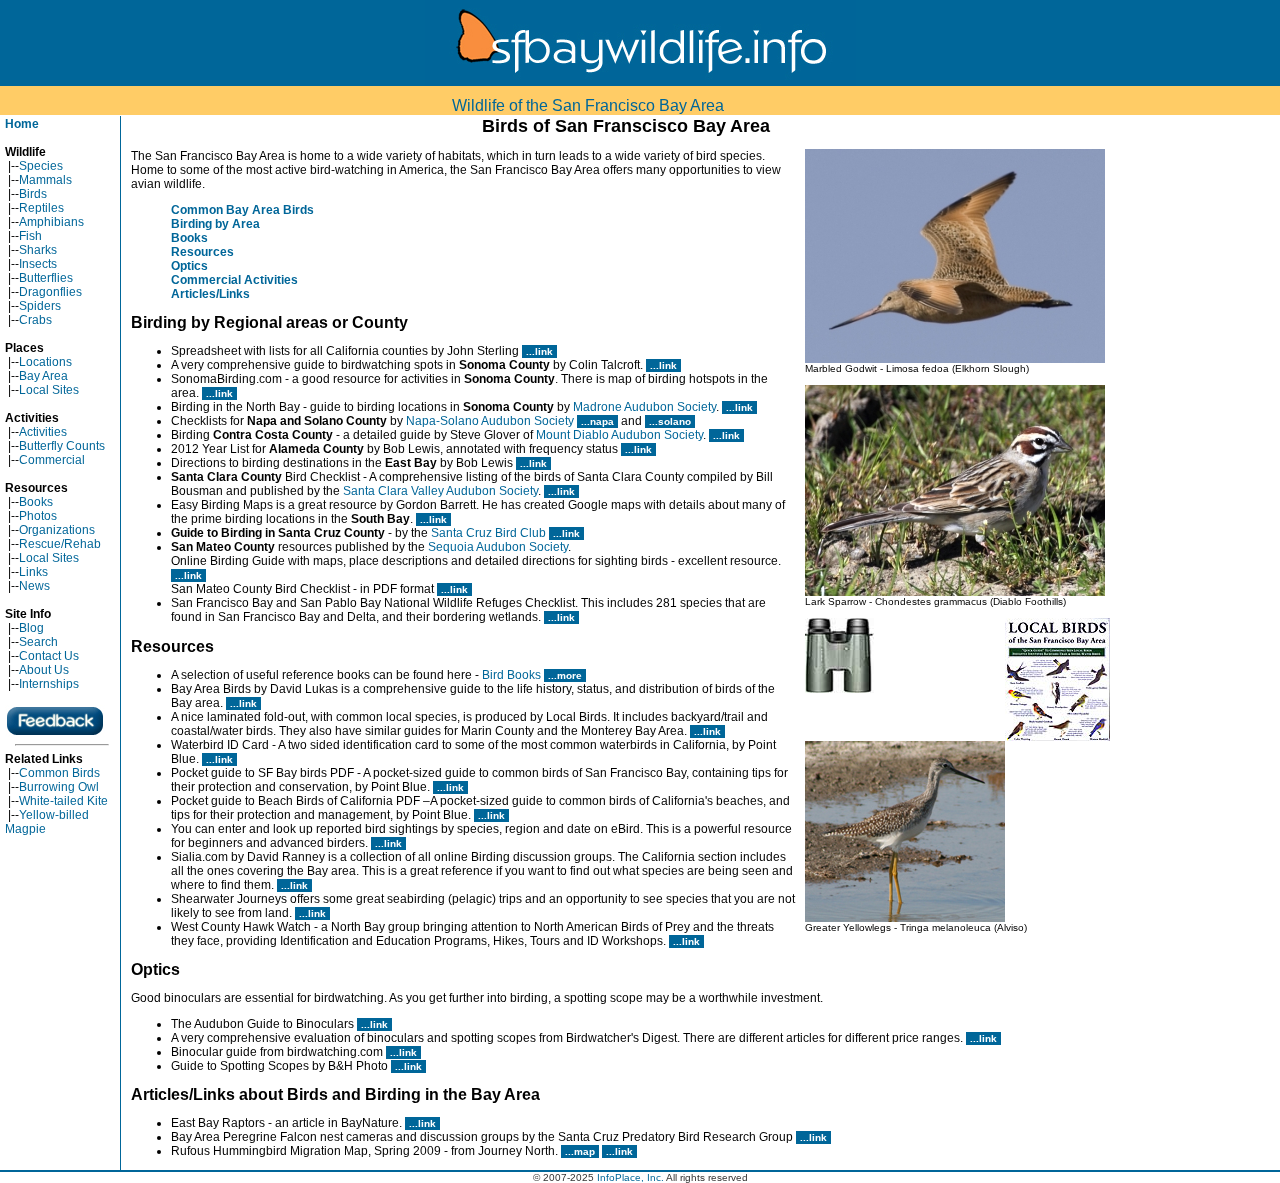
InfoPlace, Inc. (630, 1177)
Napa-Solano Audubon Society (490, 421)
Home (22, 124)
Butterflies (46, 278)
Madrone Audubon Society (644, 407)
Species (41, 166)
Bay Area (43, 376)
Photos (38, 516)
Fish (30, 236)
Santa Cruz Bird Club (488, 533)
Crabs (35, 320)
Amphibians (51, 222)
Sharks (38, 250)
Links (33, 572)
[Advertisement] (1200, 416)
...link (539, 351)
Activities (43, 432)
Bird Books (511, 675)
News (34, 586)
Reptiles (41, 208)
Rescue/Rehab (60, 544)
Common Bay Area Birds (242, 210)
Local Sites (49, 390)
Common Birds (59, 773)
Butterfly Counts (62, 446)
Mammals (45, 180)
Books (36, 502)
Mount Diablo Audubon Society (619, 435)
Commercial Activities (234, 280)
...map (580, 1151)
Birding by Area (215, 224)
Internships (49, 684)
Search (38, 642)
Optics (189, 266)
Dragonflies (50, 292)
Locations (45, 362)
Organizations (57, 530)
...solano (670, 421)
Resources (202, 252)
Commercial (52, 460)
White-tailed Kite (63, 801)
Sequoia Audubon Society (498, 547)
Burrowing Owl (59, 787)
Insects (38, 264)
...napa (597, 421)
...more (565, 675)
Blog (31, 628)
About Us (44, 670)
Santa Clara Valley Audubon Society (440, 491)
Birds (33, 194)
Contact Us (49, 656)
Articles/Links (210, 294)
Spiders (40, 306)
